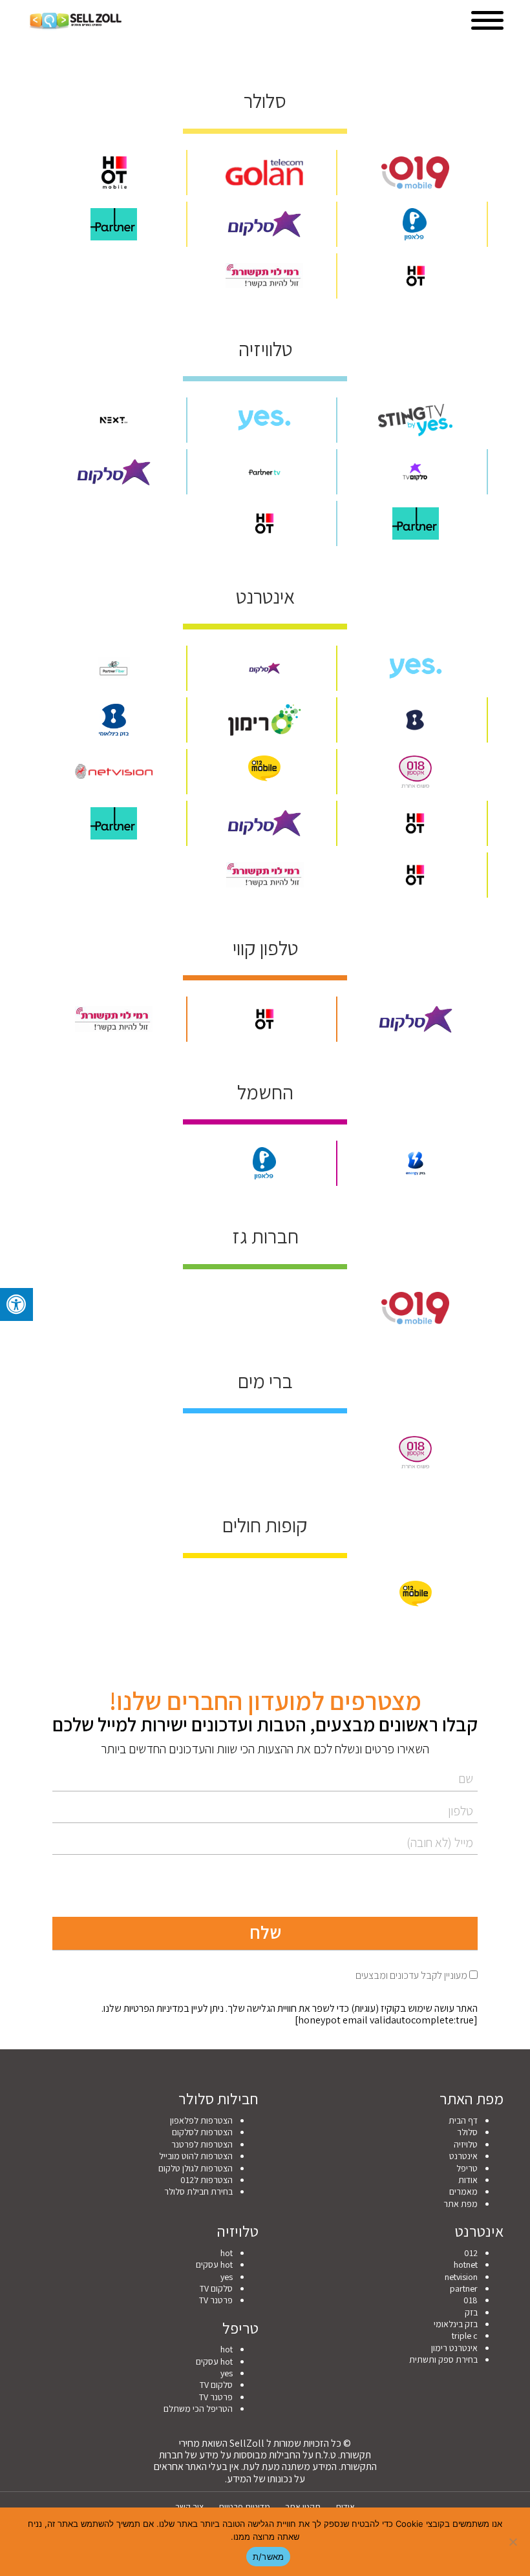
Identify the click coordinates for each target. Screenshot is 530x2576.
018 (471, 2300)
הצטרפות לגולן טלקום (196, 2168)
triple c (465, 2336)
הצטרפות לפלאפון (201, 2120)
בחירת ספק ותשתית (443, 2360)
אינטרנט (463, 2156)
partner (464, 2288)
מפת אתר (461, 2204)
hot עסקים (214, 2265)
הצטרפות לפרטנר (202, 2144)
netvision (461, 2277)
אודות (468, 2180)
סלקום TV (216, 2288)
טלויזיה (466, 2144)
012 (471, 2253)
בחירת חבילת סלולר (198, 2191)
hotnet (466, 2265)
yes (227, 2277)
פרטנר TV (216, 2300)
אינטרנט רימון (454, 2348)
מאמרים (463, 2191)
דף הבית (463, 2120)
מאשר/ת (269, 2557)
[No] (514, 2542)
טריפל (467, 2168)
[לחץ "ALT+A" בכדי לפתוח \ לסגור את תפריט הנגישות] (16, 1304)
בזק (471, 2312)
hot (227, 2253)
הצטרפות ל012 (207, 2180)
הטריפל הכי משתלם (198, 2409)
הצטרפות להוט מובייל (196, 2156)
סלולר (467, 2132)
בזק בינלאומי (456, 2324)
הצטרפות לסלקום (202, 2132)
